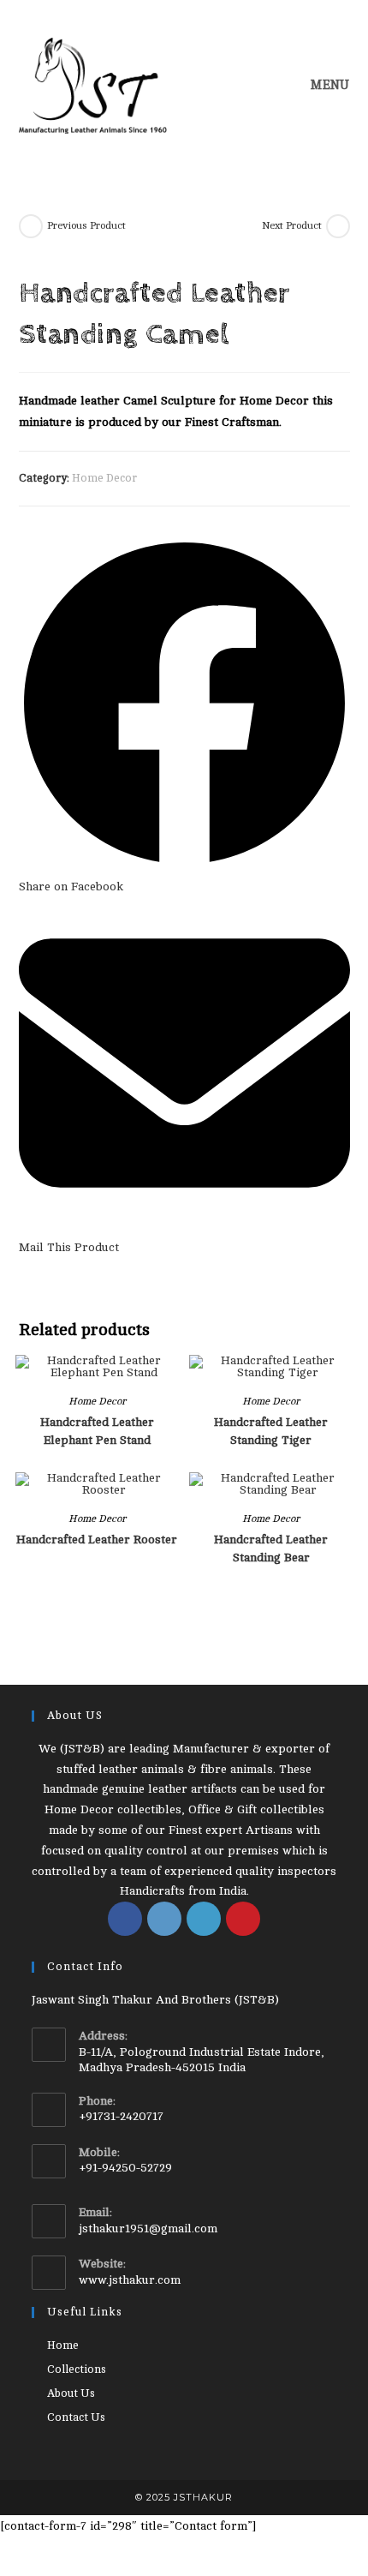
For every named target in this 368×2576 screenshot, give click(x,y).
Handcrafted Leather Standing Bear (271, 1549)
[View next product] (338, 226)
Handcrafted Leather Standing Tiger (271, 1431)
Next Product (292, 225)
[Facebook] (125, 1919)
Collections (77, 2369)
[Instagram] (164, 1919)
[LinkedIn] (204, 1919)
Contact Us (76, 2417)
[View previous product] (31, 226)
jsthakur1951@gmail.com (148, 2229)
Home (63, 2345)
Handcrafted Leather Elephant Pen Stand (97, 1431)
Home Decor (104, 478)
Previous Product (86, 225)
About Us (71, 2393)
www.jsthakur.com (130, 2280)
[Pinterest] (243, 1919)
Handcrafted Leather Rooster (97, 1540)
